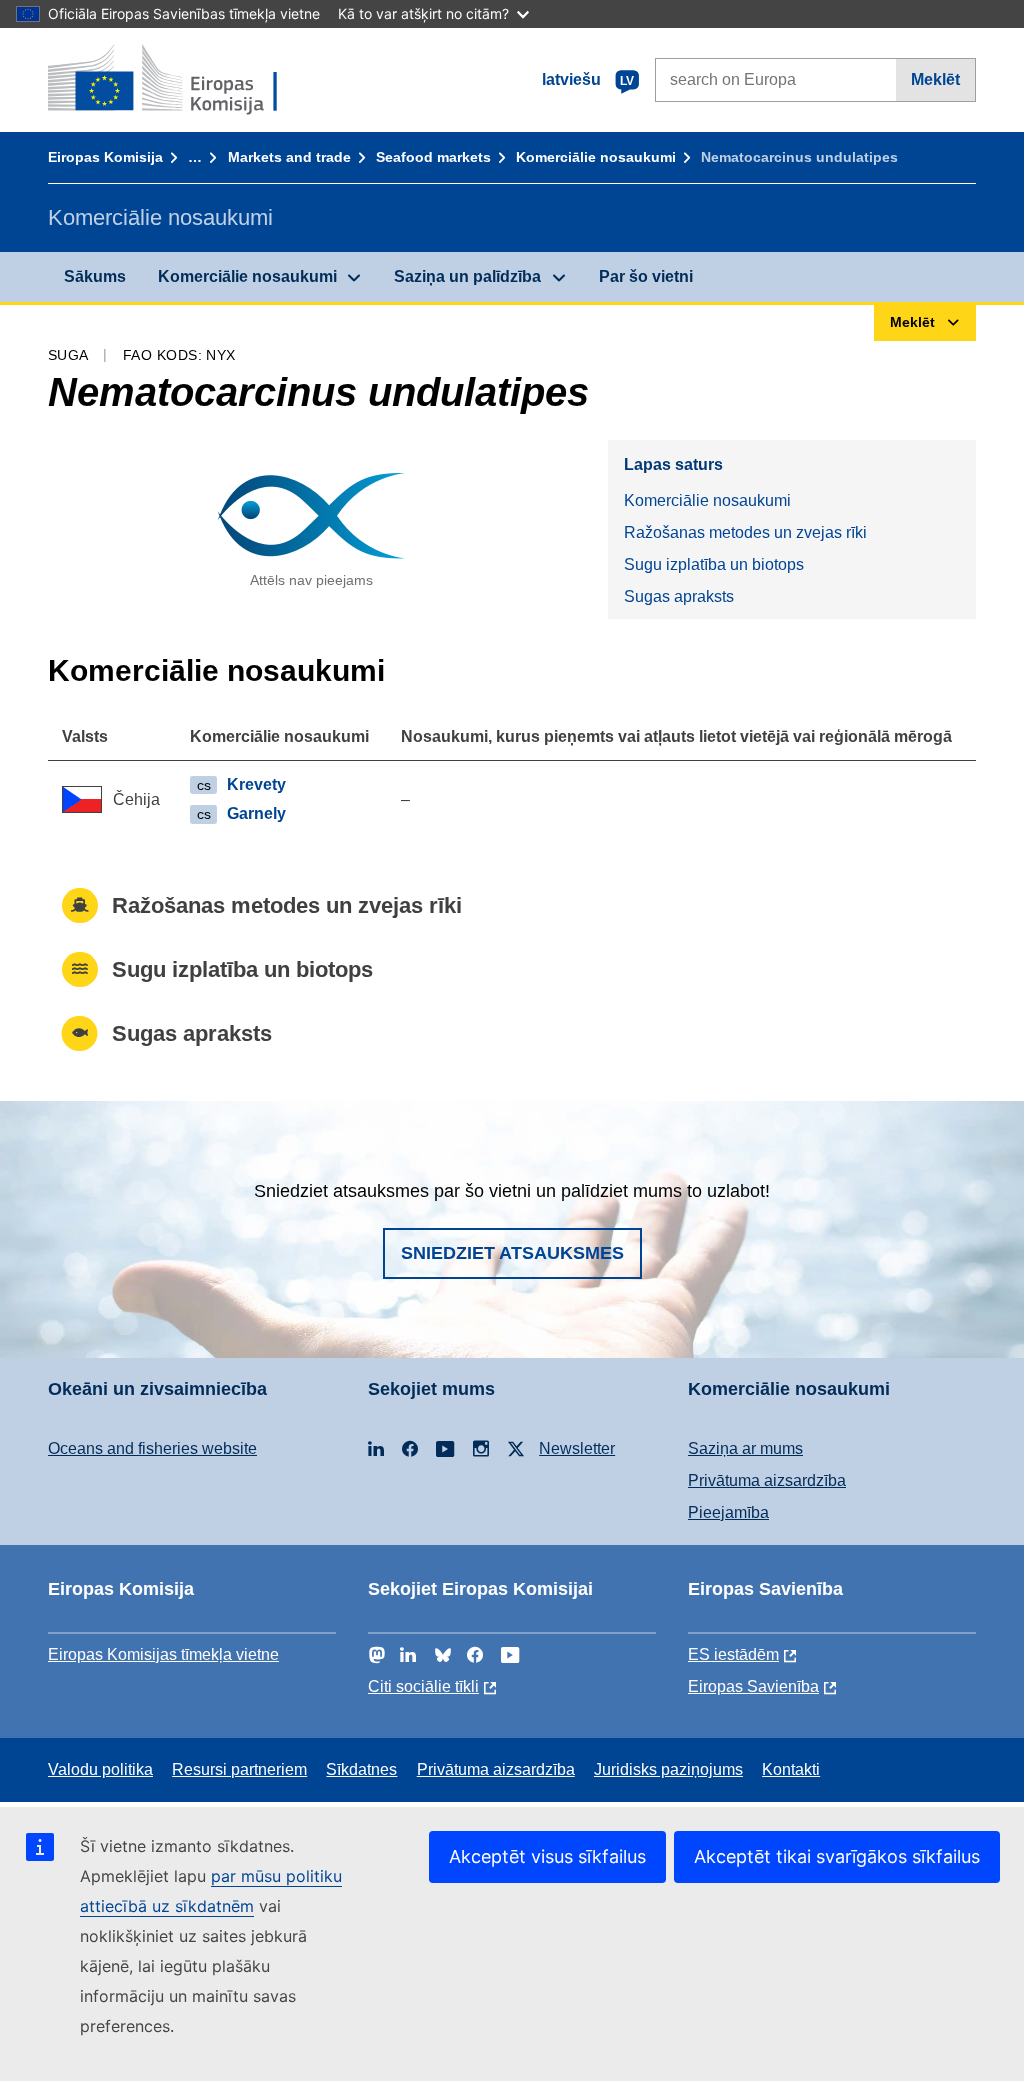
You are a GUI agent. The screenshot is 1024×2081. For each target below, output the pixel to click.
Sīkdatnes (361, 1769)
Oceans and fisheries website (152, 1448)
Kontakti (791, 1769)
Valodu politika (100, 1769)
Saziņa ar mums (745, 1448)
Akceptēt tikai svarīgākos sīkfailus (837, 1856)
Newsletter (577, 1448)
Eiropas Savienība (753, 1686)
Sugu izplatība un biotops (714, 564)
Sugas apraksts (679, 596)
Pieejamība (728, 1512)
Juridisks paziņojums (668, 1769)
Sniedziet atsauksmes (512, 1253)
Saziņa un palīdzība (467, 276)
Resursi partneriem (239, 1769)
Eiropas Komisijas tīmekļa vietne (163, 1654)
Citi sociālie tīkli (423, 1686)
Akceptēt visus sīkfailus (547, 1856)
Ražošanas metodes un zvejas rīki (745, 532)
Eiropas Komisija (105, 157)
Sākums (95, 276)
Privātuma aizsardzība (767, 1480)
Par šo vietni (646, 276)
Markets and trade (289, 157)
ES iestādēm (733, 1654)
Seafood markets (433, 157)
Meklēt (935, 79)
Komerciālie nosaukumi (596, 157)
